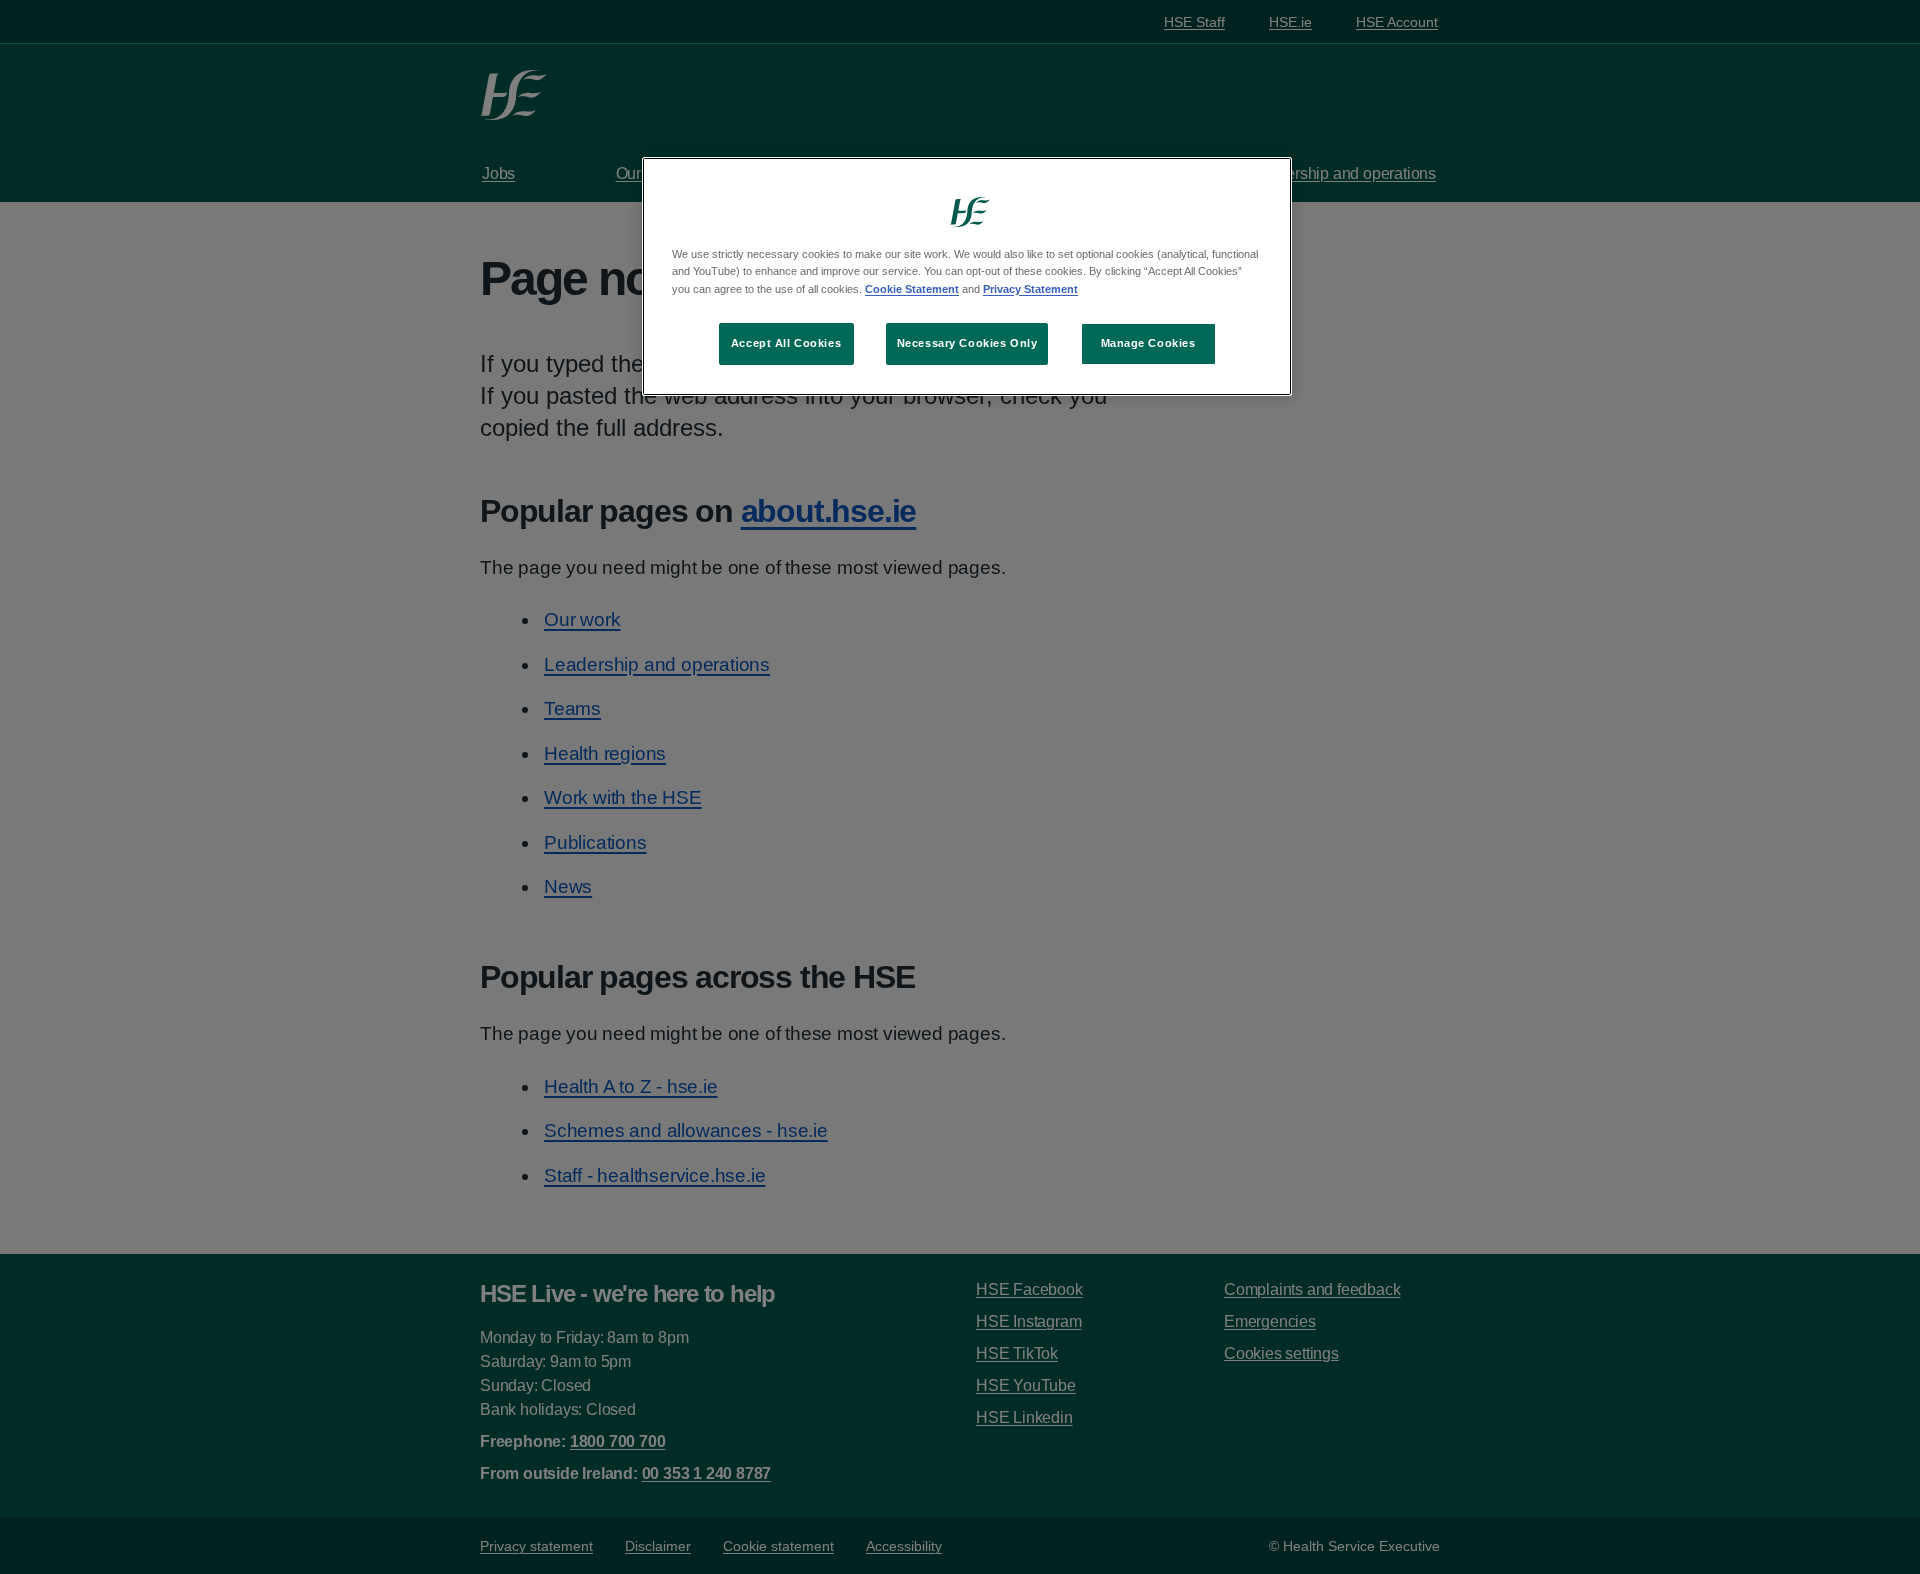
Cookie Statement (912, 289)
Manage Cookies (1148, 343)
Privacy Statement (1030, 289)
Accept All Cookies (786, 343)
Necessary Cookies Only (967, 343)
